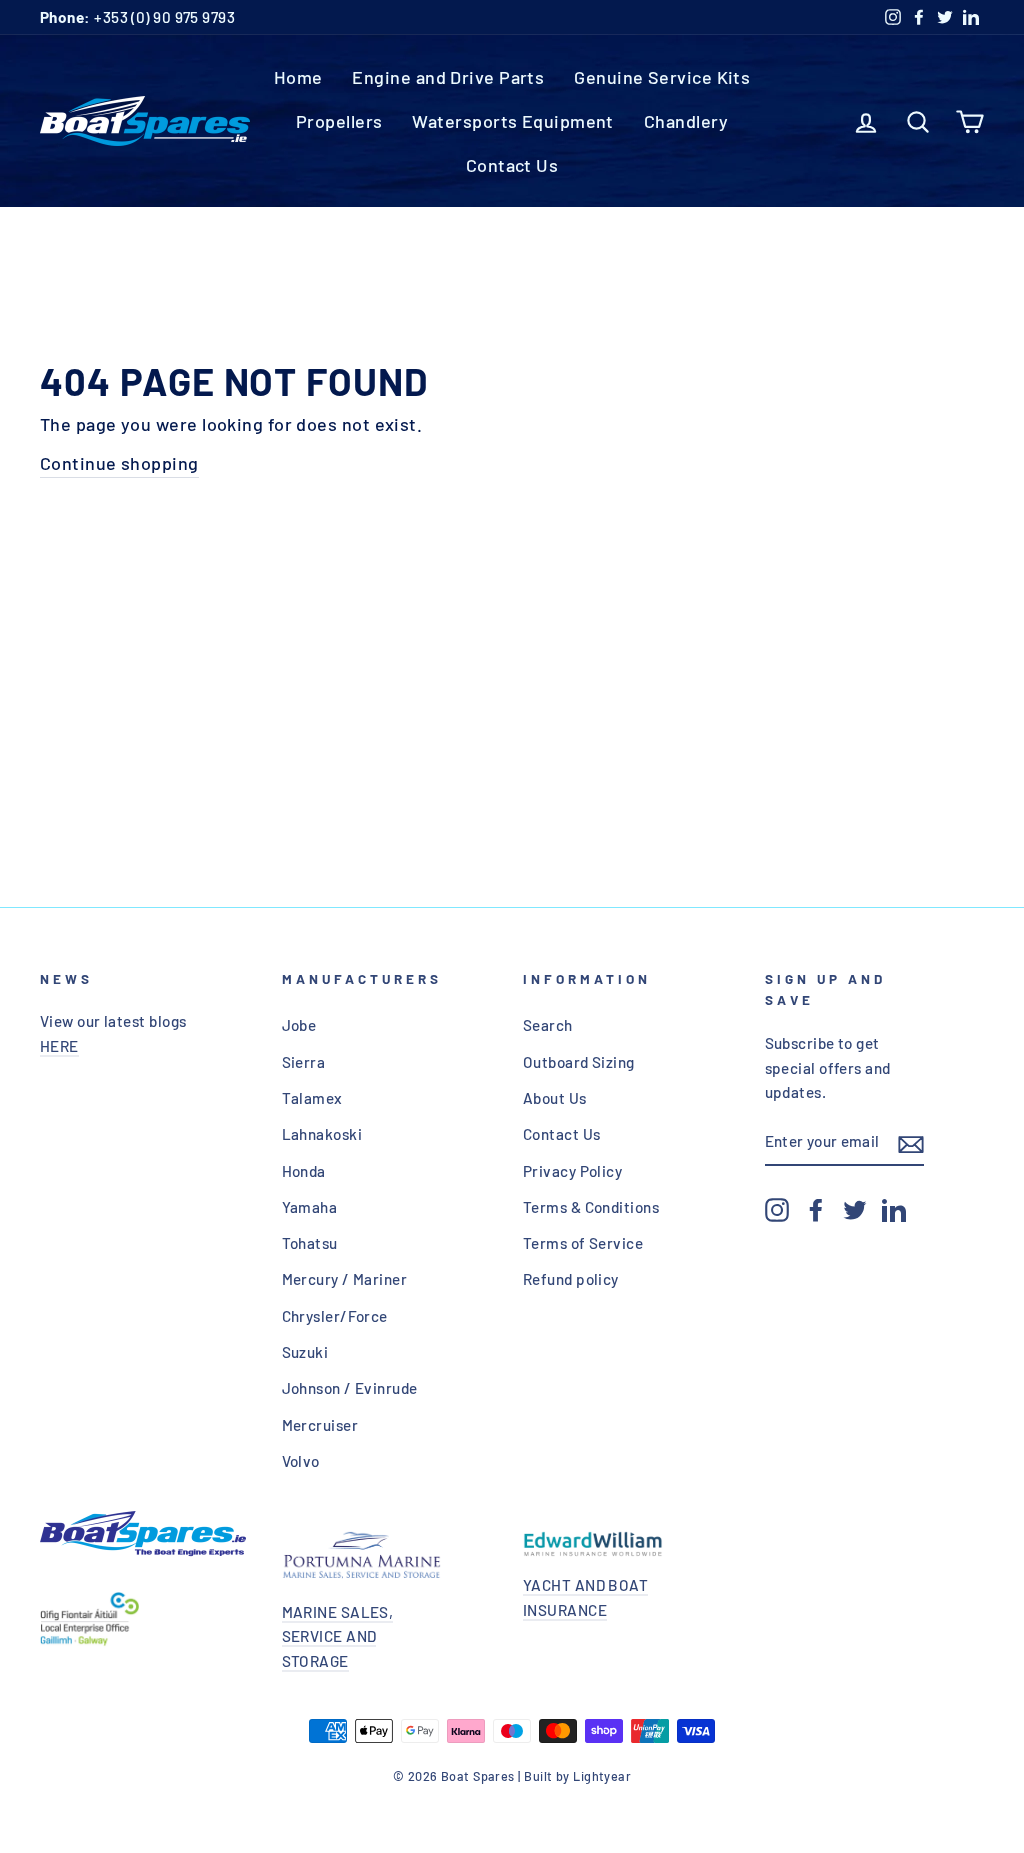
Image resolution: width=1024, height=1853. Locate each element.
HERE (59, 1046)
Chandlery (686, 121)
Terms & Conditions (591, 1207)
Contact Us (512, 165)
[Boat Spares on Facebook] (816, 1209)
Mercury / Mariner (345, 1279)
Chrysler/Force (335, 1316)
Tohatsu (310, 1243)
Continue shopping (119, 463)
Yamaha (310, 1207)
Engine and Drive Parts (448, 77)
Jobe (299, 1025)
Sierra (304, 1062)
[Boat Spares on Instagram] (777, 1209)
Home (298, 77)
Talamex (312, 1098)
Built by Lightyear (577, 1776)
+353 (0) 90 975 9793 (137, 17)
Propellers (339, 121)
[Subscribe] (911, 1142)
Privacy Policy (572, 1171)
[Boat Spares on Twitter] (855, 1209)
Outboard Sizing (579, 1062)
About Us (555, 1098)
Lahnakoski (322, 1134)
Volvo (301, 1461)
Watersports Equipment (512, 121)
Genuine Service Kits (662, 77)
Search (548, 1025)
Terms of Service (583, 1243)
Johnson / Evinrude (350, 1388)
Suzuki (305, 1352)
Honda (304, 1171)
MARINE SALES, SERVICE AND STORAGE (338, 1636)
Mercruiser (320, 1425)
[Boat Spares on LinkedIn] (894, 1209)
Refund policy (571, 1279)
